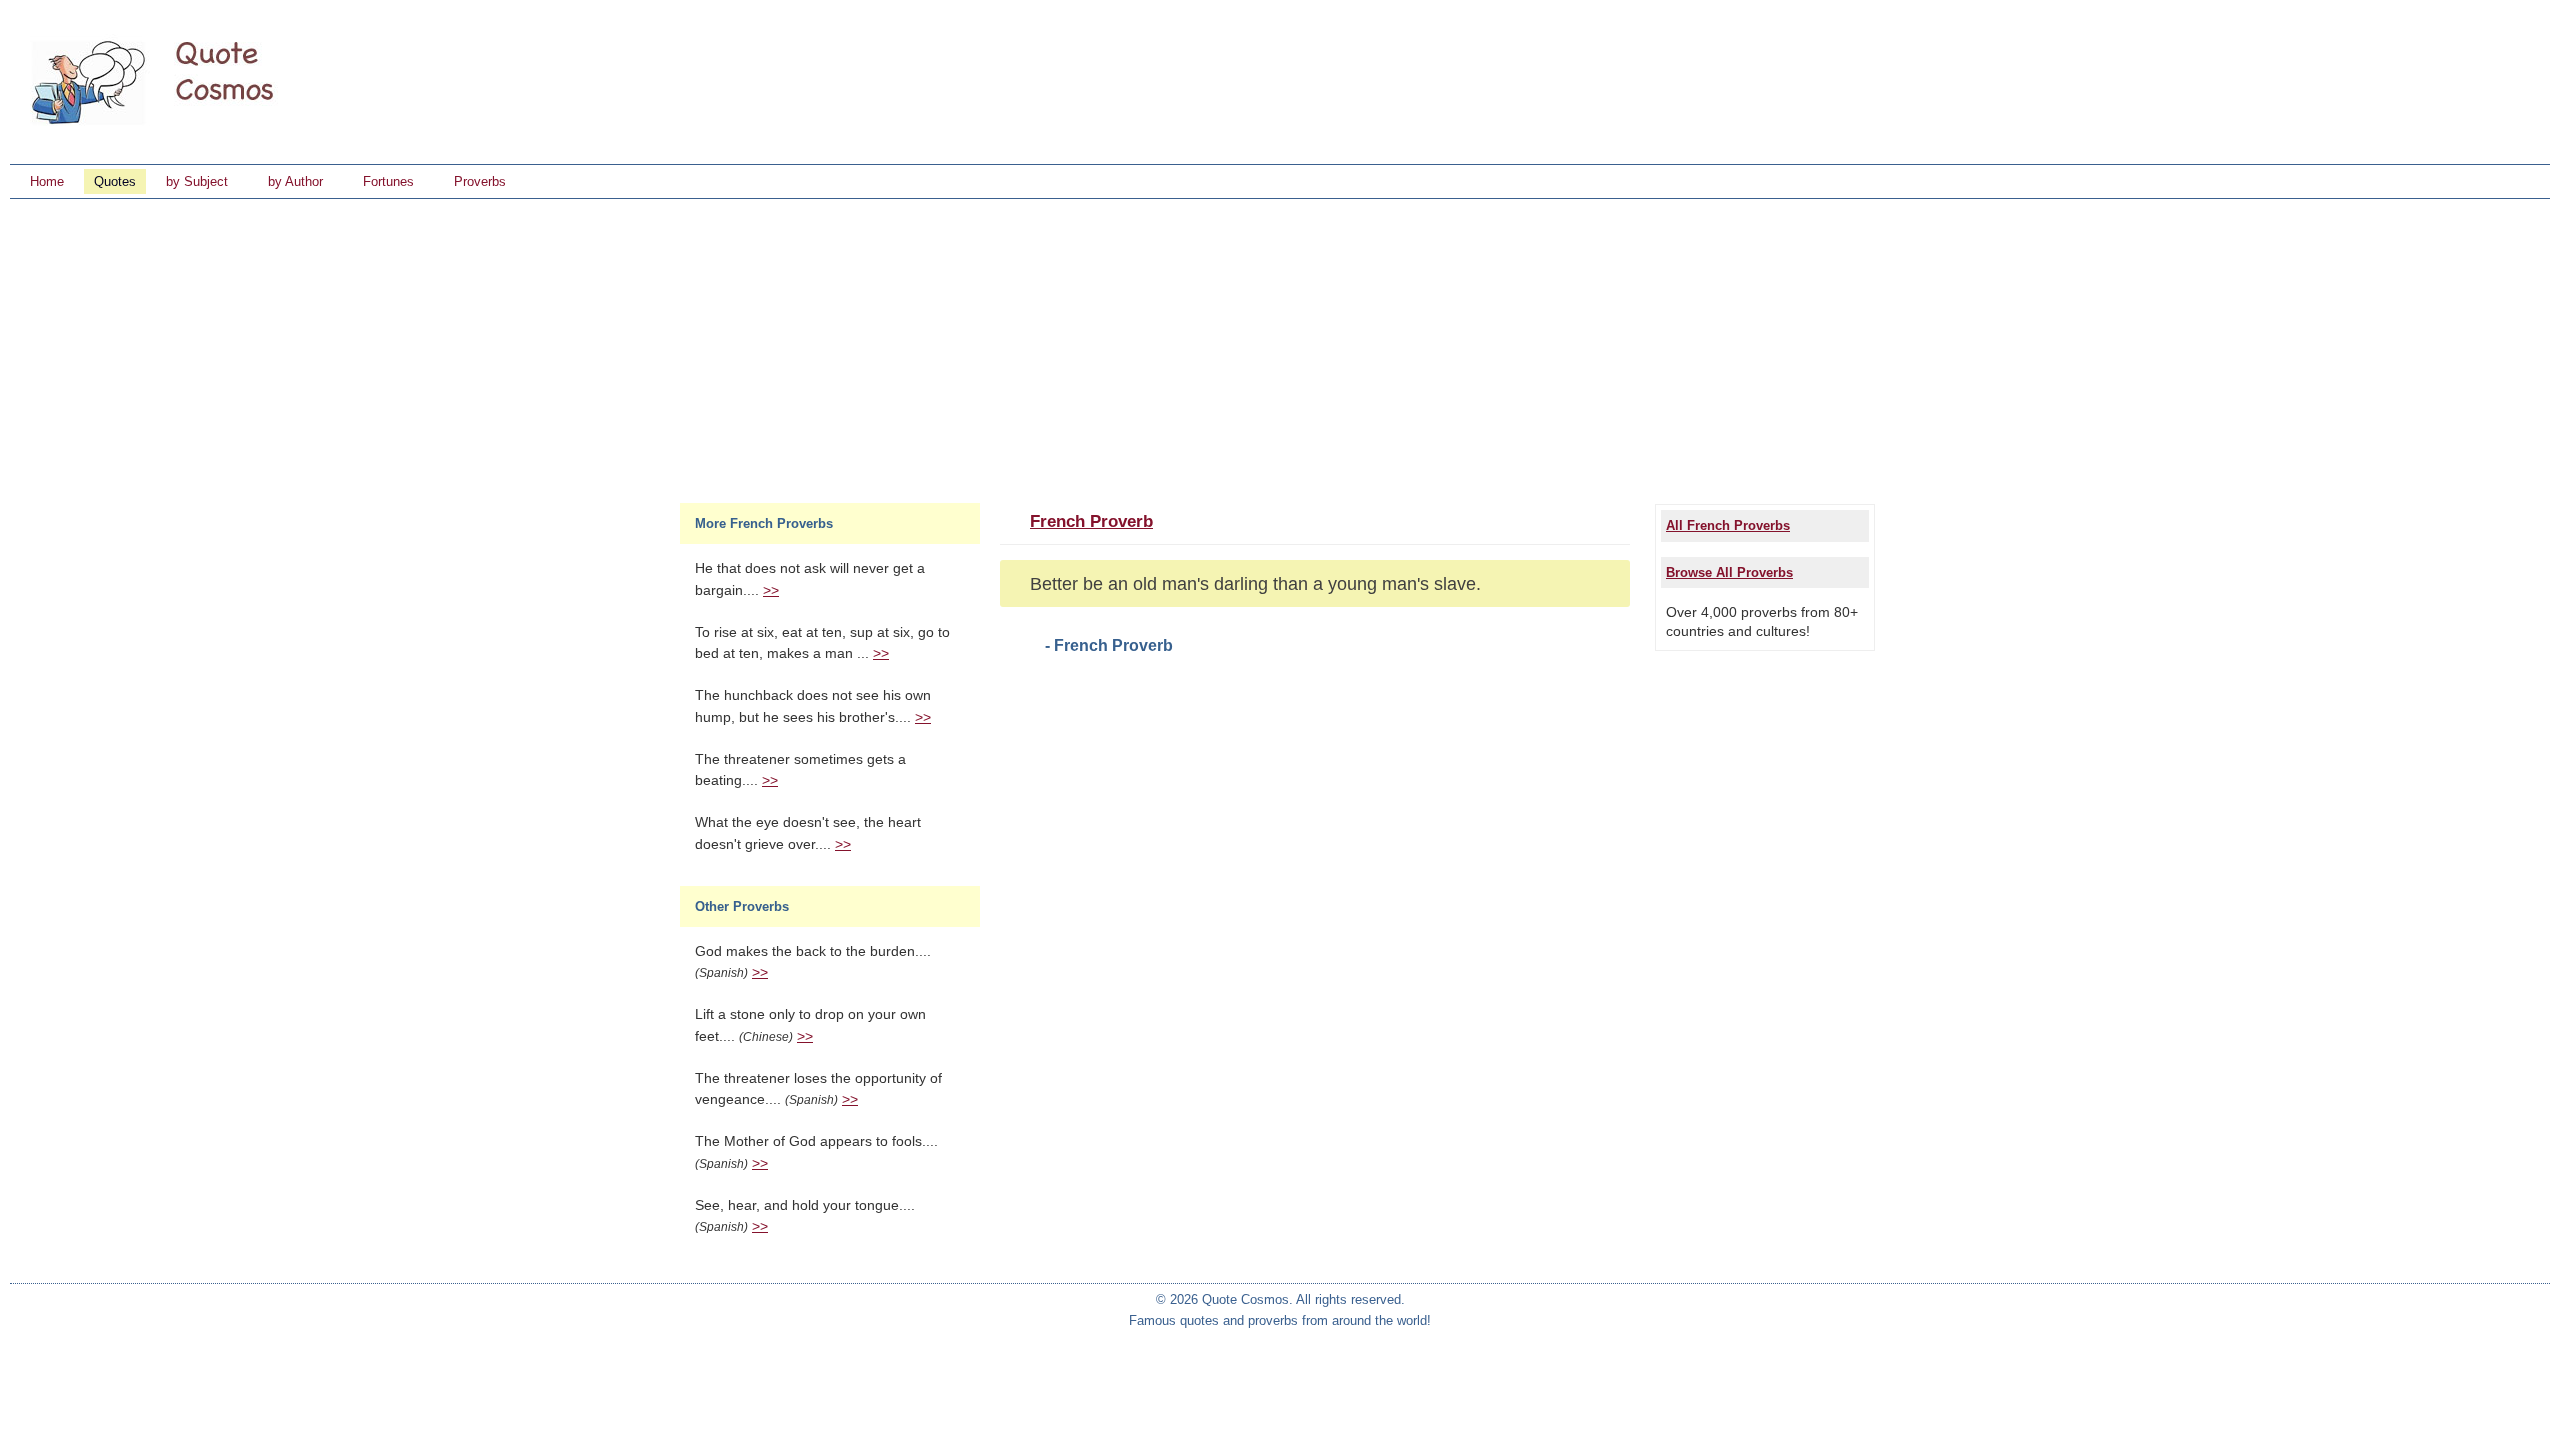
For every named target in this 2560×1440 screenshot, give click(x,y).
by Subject (197, 181)
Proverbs (480, 181)
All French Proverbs (1728, 525)
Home (47, 181)
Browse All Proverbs (1729, 572)
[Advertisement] (1280, 349)
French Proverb (1091, 521)
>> (771, 590)
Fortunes (388, 181)
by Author (295, 181)
